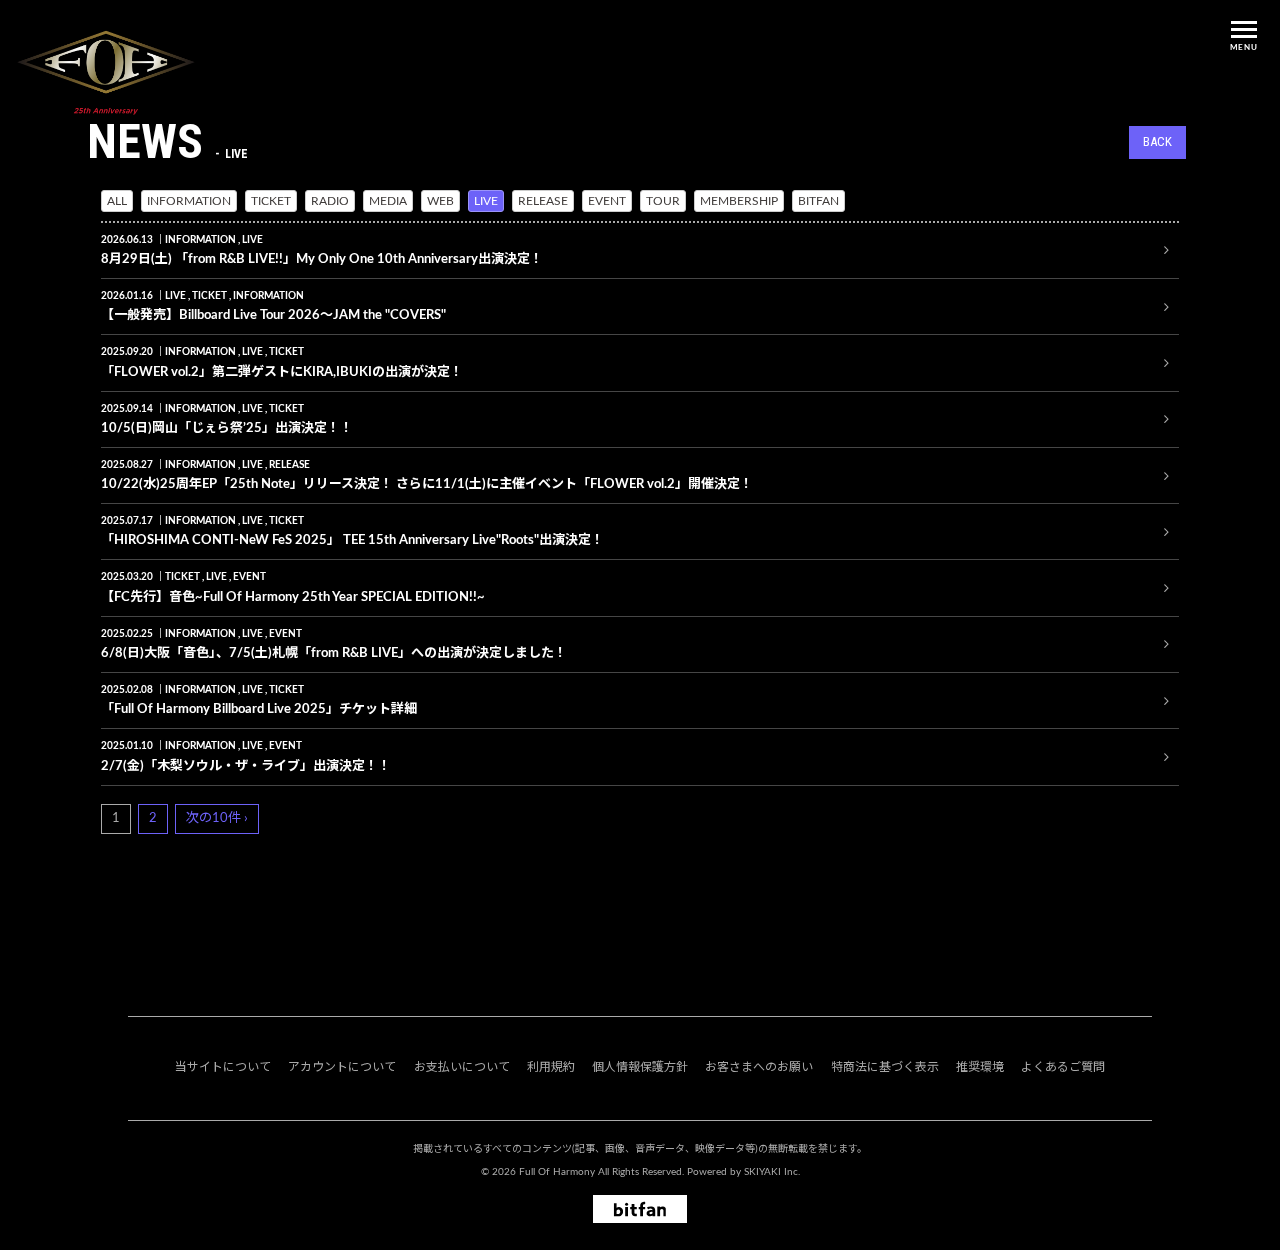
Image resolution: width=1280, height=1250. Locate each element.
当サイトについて (223, 1067)
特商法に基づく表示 (885, 1067)
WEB (440, 201)
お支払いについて (462, 1067)
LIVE (486, 201)
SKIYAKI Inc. (772, 1172)
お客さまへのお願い (759, 1067)
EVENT (607, 201)
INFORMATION (189, 201)
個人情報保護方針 (640, 1067)
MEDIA (388, 201)
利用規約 (551, 1067)
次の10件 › (217, 818)
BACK (1157, 141)
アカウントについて (342, 1067)
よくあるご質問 (1063, 1067)
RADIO (330, 201)
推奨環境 (980, 1067)
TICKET (271, 201)
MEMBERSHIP (739, 201)
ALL (117, 201)
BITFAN (818, 201)
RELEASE (543, 201)
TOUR (663, 201)
